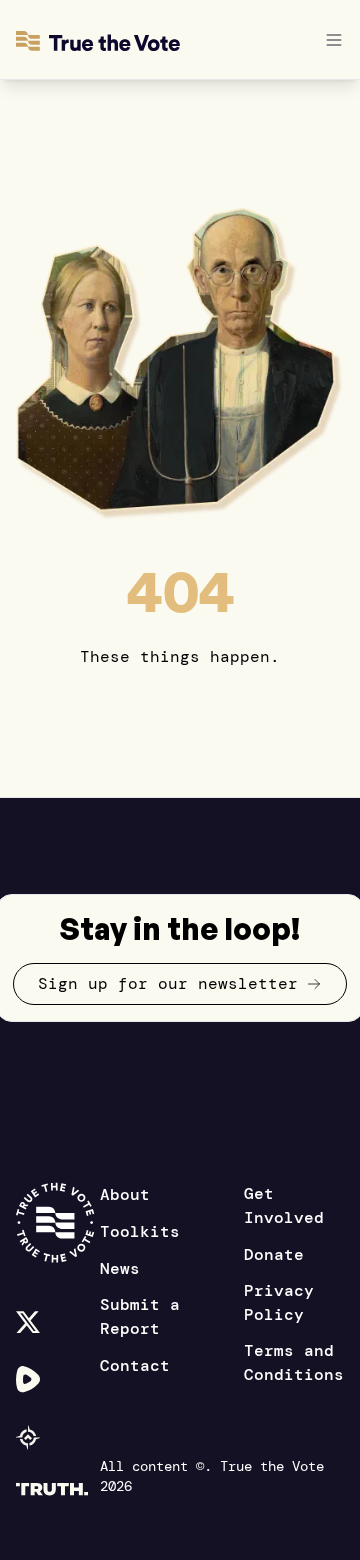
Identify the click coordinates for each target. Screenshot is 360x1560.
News (120, 1268)
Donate (274, 1254)
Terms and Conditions (294, 1362)
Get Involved (284, 1205)
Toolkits (140, 1231)
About (125, 1194)
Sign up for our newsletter (168, 983)
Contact (135, 1365)
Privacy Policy (279, 1302)
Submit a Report (140, 1316)
